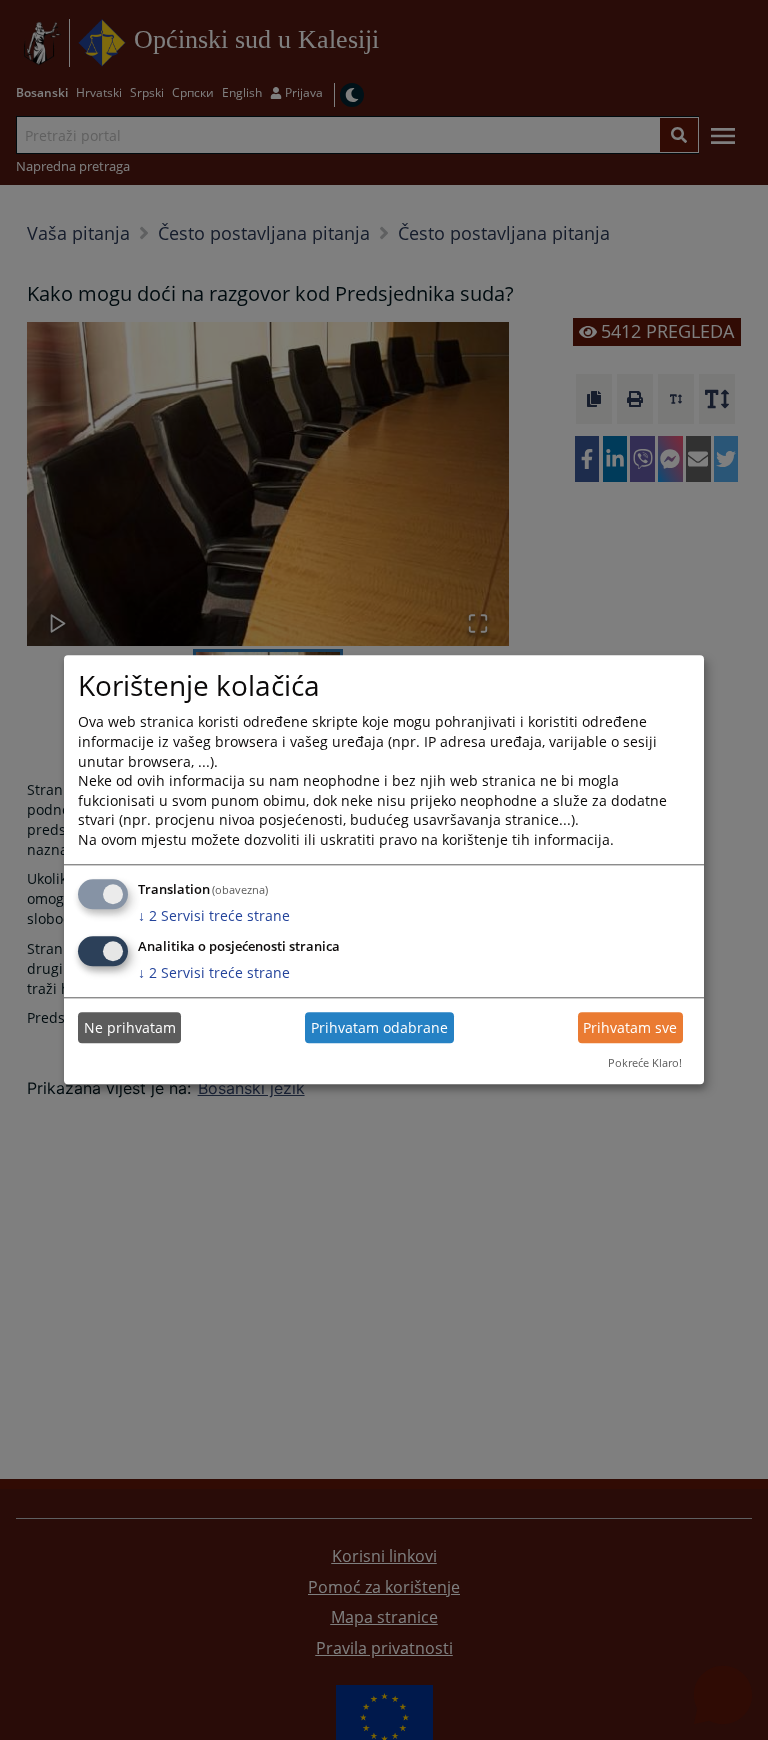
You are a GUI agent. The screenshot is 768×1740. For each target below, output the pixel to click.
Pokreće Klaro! (645, 1062)
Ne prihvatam (130, 1027)
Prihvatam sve (630, 1027)
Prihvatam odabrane (379, 1027)
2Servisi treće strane (214, 915)
